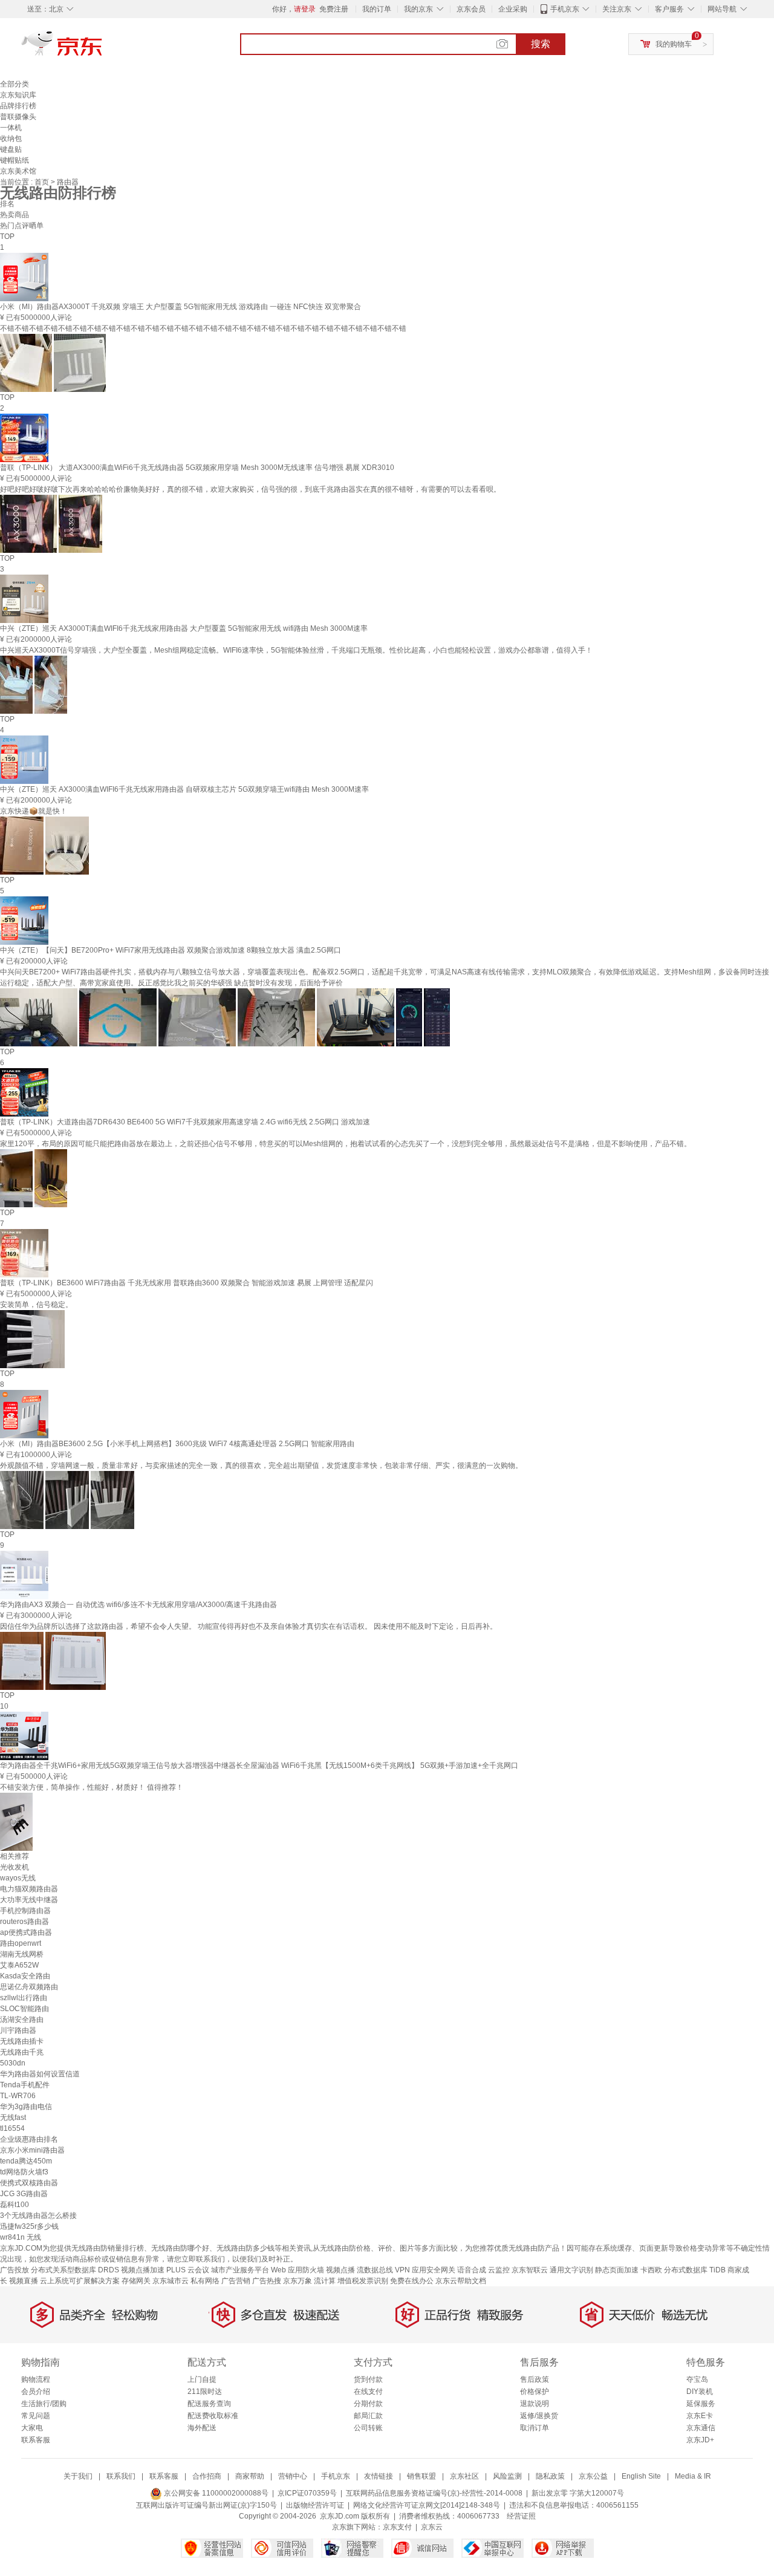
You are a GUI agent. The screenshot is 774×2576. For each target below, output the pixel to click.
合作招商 (207, 2476)
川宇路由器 (18, 2030)
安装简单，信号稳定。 (36, 1305)
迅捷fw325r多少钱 (29, 2226)
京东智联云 (530, 2270)
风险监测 (507, 2476)
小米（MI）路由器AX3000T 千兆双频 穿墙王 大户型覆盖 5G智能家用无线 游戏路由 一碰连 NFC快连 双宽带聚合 (180, 307)
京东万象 (298, 2281)
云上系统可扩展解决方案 (80, 2281)
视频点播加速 (143, 2270)
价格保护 (535, 2392)
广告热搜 (267, 2281)
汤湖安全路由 (22, 2020)
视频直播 (24, 2281)
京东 (103, 48)
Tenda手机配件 (25, 2085)
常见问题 (36, 2416)
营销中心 (293, 2476)
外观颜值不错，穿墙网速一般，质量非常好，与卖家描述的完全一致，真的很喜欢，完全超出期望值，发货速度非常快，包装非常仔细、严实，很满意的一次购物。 (261, 1466)
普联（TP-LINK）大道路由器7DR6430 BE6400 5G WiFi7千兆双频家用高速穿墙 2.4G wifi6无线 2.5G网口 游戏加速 (185, 1122)
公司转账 (368, 2428)
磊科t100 (15, 2205)
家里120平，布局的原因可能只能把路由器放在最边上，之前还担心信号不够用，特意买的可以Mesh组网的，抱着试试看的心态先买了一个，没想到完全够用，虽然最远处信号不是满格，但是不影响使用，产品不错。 (346, 1144)
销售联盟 (421, 2476)
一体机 (11, 128)
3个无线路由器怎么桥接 (38, 2216)
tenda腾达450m (26, 2161)
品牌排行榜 (18, 106)
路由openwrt (21, 1943)
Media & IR (693, 2476)
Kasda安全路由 (25, 1976)
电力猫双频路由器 (29, 1889)
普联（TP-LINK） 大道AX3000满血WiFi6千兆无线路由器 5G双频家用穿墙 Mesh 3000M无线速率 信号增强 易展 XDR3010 (197, 468)
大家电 (32, 2428)
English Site (641, 2476)
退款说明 (535, 2404)
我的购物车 (674, 44)
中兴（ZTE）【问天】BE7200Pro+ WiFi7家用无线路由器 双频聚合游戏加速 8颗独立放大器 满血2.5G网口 (171, 950)
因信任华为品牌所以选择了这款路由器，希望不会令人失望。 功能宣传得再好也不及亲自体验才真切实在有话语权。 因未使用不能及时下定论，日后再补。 (249, 1626)
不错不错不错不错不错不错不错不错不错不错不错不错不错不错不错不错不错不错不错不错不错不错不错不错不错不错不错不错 (203, 328)
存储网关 (136, 2281)
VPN (402, 2270)
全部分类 (15, 84)
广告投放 (15, 2270)
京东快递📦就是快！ (34, 811)
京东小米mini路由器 (32, 2150)
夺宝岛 (697, 2379)
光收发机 (15, 1867)
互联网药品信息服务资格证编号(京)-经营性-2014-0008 (434, 2493)
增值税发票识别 (363, 2281)
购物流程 (36, 2379)
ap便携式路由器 (26, 1932)
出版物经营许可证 (315, 2505)
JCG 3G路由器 (24, 2194)
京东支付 (397, 2527)
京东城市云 (171, 2281)
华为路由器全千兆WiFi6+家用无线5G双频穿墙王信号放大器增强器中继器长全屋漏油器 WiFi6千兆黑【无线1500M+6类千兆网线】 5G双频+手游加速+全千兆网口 (259, 1766)
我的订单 (377, 9)
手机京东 (565, 9)
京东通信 (701, 2428)
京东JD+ (700, 2440)
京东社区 (464, 2476)
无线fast (13, 2118)
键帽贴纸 (15, 160)
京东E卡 (700, 2416)
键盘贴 (11, 149)
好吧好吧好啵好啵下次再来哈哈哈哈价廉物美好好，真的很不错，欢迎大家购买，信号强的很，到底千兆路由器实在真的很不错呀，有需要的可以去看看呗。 (250, 489)
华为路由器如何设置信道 (40, 2074)
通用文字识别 (571, 2270)
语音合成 (472, 2270)
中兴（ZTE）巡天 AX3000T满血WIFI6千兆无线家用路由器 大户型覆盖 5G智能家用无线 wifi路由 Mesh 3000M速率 (184, 628)
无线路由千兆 (22, 2052)
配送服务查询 (209, 2404)
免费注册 (334, 9)
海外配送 (202, 2428)
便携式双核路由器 (29, 2183)
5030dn (13, 2063)
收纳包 (11, 139)
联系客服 (36, 2440)
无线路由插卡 (22, 2041)
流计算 (325, 2281)
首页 (43, 182)
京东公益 (593, 2476)
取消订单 (535, 2428)
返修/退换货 (539, 2416)
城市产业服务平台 (240, 2270)
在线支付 (368, 2392)
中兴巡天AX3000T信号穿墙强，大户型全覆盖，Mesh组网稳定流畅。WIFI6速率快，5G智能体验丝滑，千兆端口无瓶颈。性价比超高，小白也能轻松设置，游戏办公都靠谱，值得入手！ (296, 650)
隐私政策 (550, 2476)
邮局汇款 (368, 2416)
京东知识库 (18, 95)
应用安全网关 (434, 2270)
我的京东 (418, 9)
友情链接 (379, 2476)
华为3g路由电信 (26, 2107)
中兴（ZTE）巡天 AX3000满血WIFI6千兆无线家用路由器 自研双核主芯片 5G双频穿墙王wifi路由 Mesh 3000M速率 (184, 789)
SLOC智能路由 (24, 2009)
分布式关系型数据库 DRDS (75, 2270)
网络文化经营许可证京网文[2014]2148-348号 (427, 2505)
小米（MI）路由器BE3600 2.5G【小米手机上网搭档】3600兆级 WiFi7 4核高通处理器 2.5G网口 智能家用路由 (177, 1444)
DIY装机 (700, 2392)
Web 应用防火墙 (298, 2270)
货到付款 (368, 2379)
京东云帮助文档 (461, 2281)
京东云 (432, 2527)
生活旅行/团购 (44, 2404)
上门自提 (202, 2379)
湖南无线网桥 (22, 1954)
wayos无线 (18, 1878)
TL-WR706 (18, 2096)
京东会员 (471, 9)
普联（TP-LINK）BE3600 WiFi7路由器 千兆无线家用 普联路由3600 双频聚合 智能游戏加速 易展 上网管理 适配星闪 (187, 1283)
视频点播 (340, 2270)
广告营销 (236, 2281)
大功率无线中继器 (29, 1900)
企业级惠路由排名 (29, 2139)
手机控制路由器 (25, 1911)
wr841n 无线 (21, 2237)
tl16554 (12, 2128)
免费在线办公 (412, 2281)
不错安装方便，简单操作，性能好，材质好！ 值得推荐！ (92, 1787)
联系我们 (121, 2476)
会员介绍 (36, 2392)
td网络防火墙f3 (24, 2172)
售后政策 (535, 2379)
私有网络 (205, 2281)
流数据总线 (375, 2270)
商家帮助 (250, 2476)
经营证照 (521, 2516)
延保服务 (701, 2404)
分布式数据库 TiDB (695, 2270)
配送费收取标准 (213, 2416)
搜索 (541, 44)
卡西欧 (651, 2270)
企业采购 (513, 9)
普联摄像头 (18, 117)
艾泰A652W (19, 1965)
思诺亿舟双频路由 (29, 1987)
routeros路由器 (24, 1922)
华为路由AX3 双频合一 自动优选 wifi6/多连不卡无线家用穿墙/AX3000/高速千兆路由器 (138, 1605)
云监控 (499, 2270)
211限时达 (205, 2392)
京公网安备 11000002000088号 (215, 2493)
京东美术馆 (18, 171)
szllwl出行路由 (24, 1998)
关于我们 (78, 2476)
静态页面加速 (617, 2270)
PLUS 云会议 (188, 2270)
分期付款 (368, 2404)
